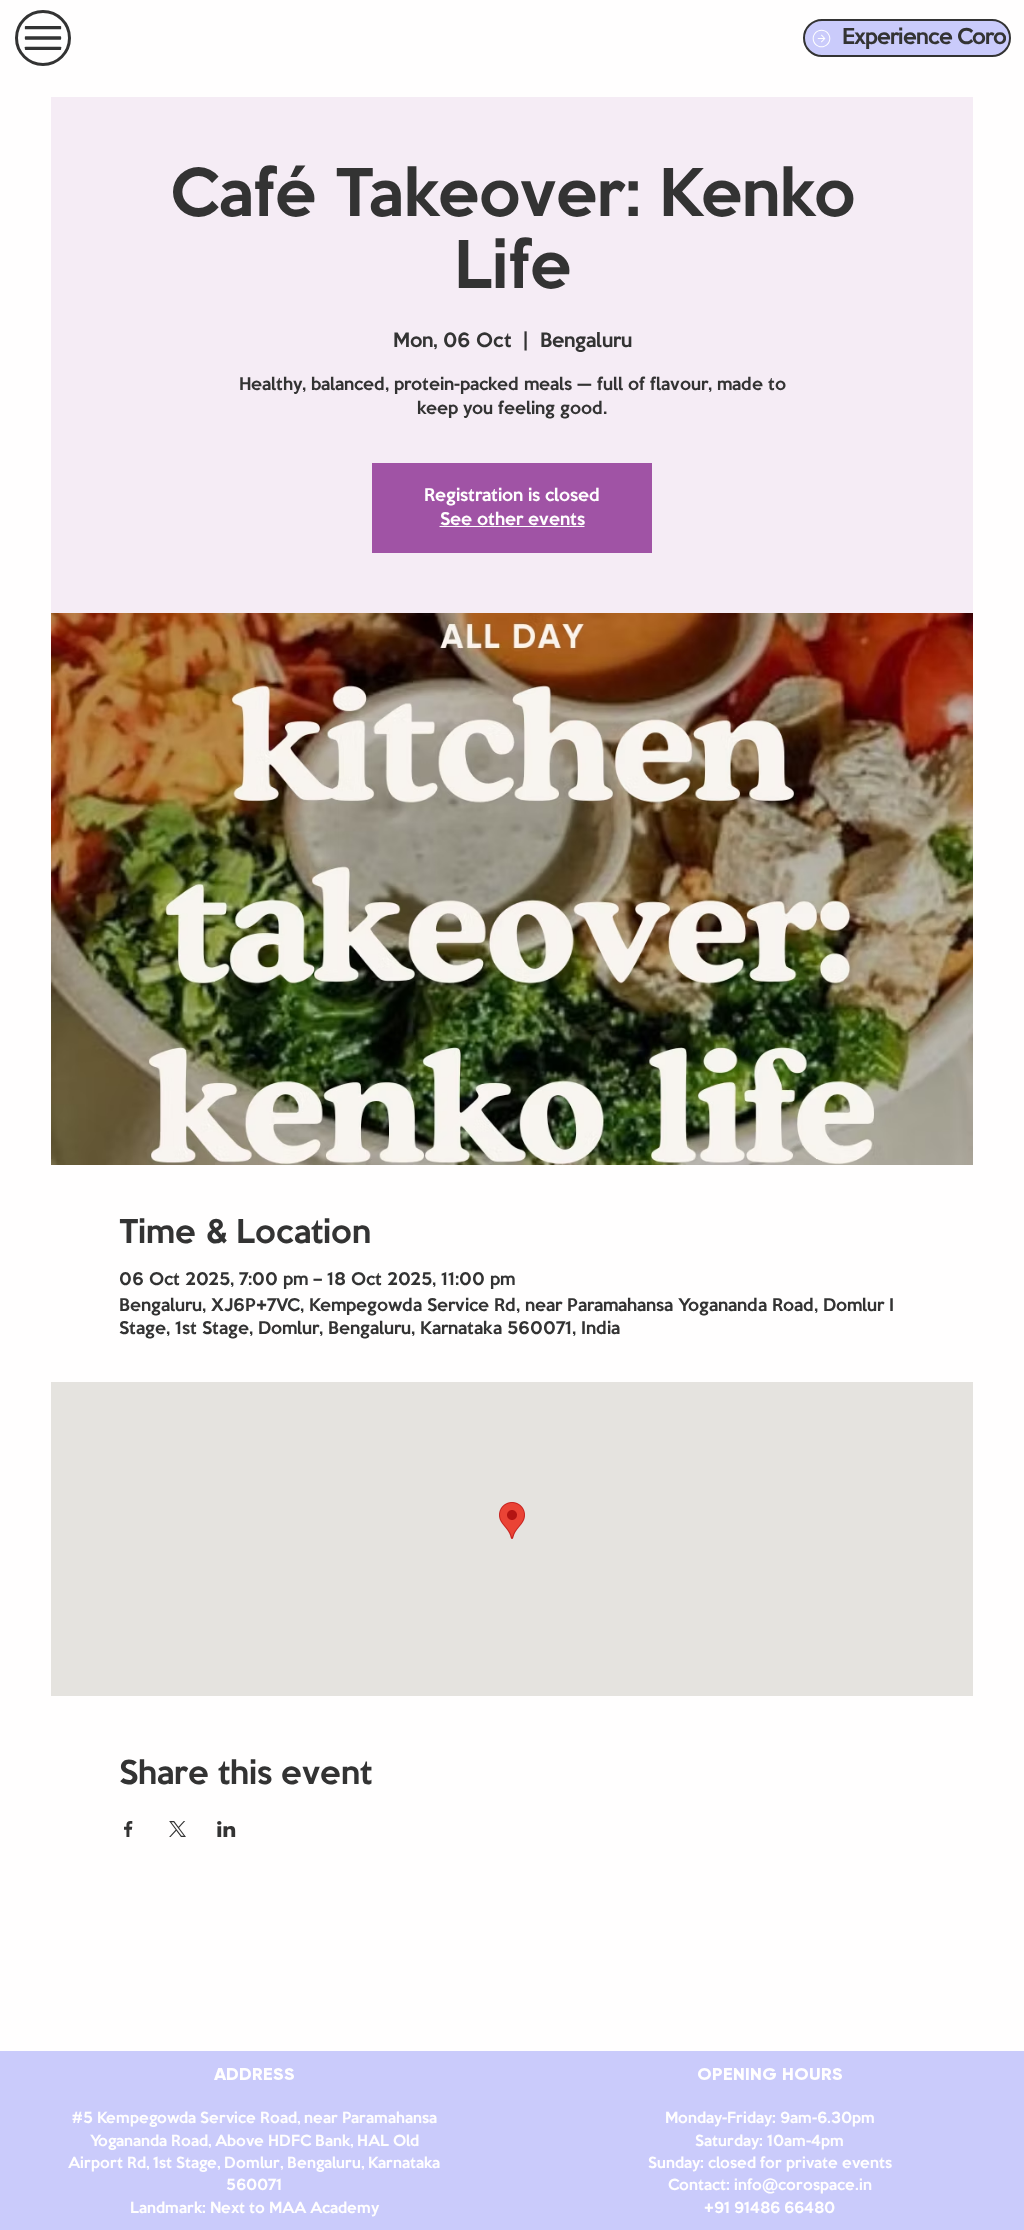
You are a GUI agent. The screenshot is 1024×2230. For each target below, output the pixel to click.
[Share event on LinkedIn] (226, 1829)
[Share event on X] (177, 1829)
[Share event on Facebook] (128, 1829)
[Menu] (43, 38)
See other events (512, 520)
